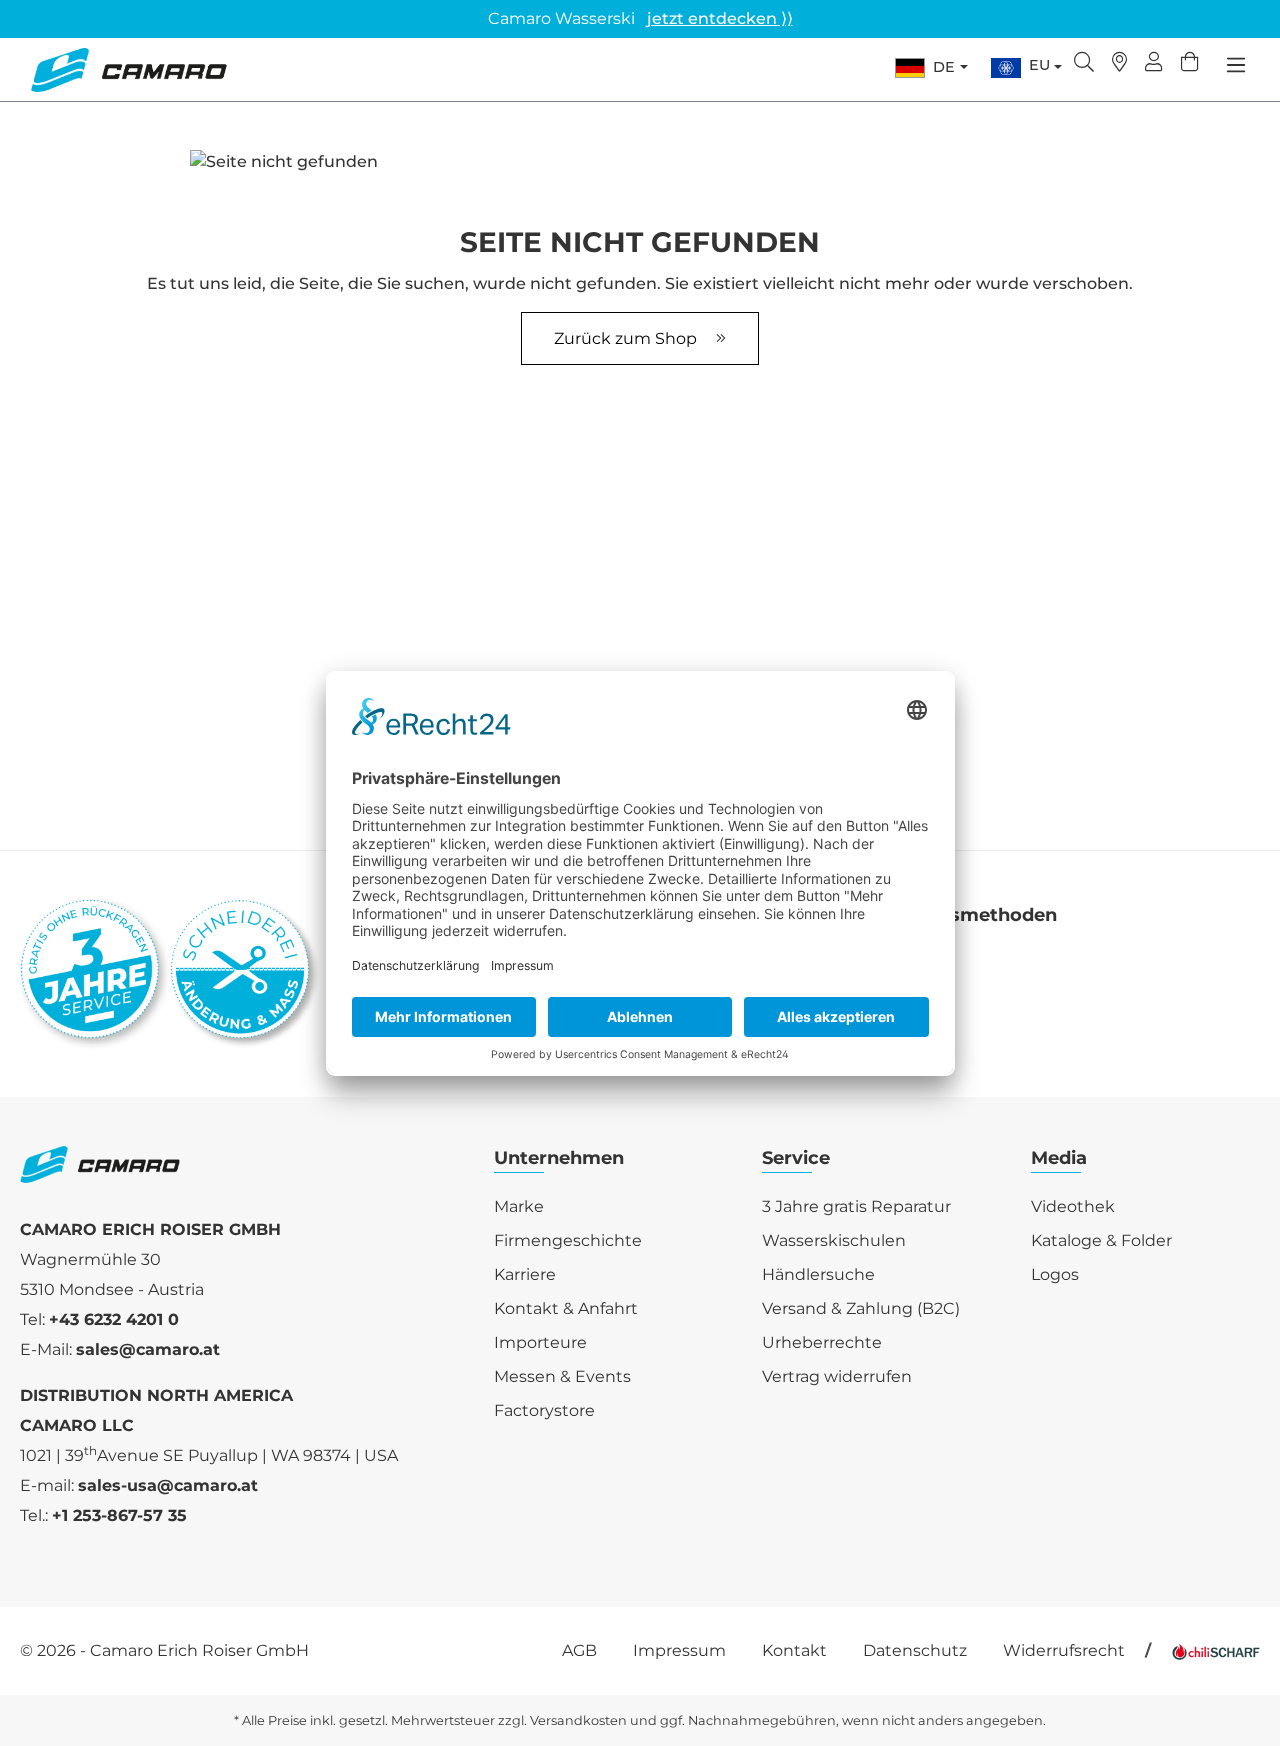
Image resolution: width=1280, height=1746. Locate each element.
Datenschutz (915, 1650)
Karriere (525, 1274)
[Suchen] (1084, 64)
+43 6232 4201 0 (114, 1319)
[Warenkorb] (1190, 64)
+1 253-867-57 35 (119, 1515)
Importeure (540, 1342)
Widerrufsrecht (1064, 1650)
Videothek (1073, 1206)
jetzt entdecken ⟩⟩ (720, 18)
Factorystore (544, 1410)
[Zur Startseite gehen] (128, 70)
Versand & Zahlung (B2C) (861, 1308)
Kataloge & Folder (1101, 1240)
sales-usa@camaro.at (168, 1485)
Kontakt (794, 1650)
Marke (519, 1206)
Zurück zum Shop (627, 338)
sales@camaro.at (148, 1349)
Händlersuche (818, 1274)
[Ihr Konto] (1154, 64)
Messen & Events (562, 1376)
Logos (1055, 1274)
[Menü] (1236, 65)
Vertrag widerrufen (837, 1376)
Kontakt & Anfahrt (566, 1308)
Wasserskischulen (834, 1240)
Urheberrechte (822, 1342)
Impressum (679, 1650)
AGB (579, 1650)
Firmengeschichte (568, 1240)
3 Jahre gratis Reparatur (856, 1206)
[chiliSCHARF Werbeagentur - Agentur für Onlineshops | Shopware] (1216, 1650)
